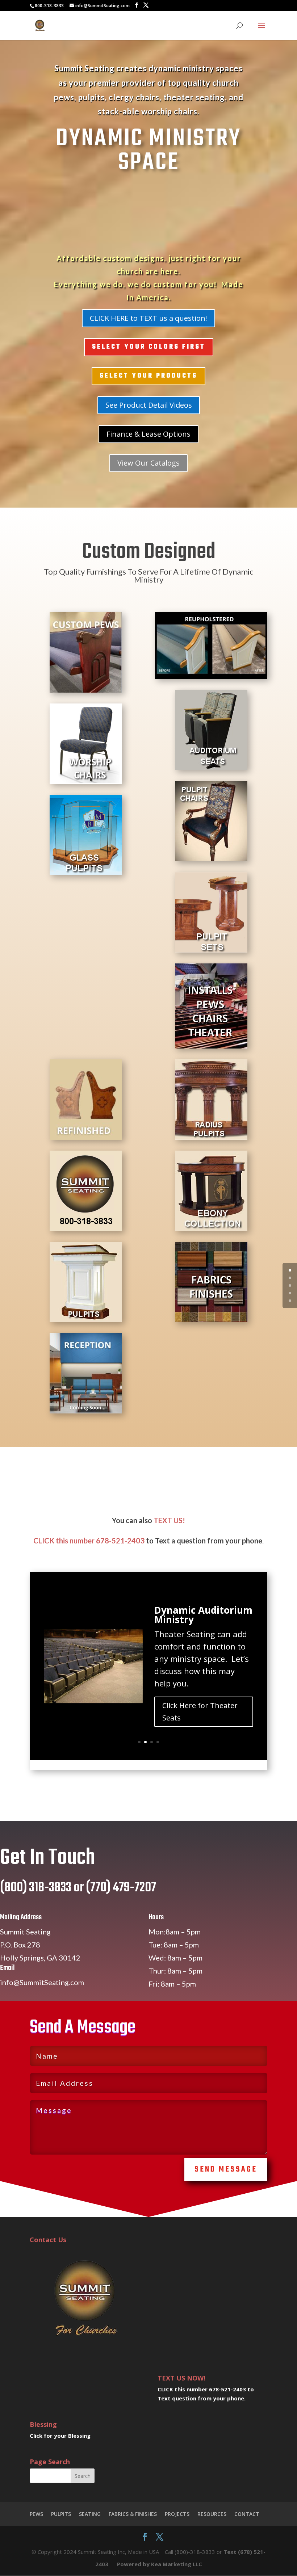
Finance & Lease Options (148, 434)
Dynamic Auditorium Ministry (203, 1615)
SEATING (90, 2514)
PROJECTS (177, 2514)
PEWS (36, 2514)
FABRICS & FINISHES (133, 2514)
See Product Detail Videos (149, 405)
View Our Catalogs (148, 463)
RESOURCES (212, 2514)
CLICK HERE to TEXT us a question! (148, 318)
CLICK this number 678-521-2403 (89, 1541)
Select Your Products (148, 376)
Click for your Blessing (60, 2436)
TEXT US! (169, 1520)
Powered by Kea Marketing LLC (160, 2564)
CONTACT (247, 2514)
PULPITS (61, 2514)
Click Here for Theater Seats (200, 1712)
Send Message (226, 2170)
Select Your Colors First (149, 347)
